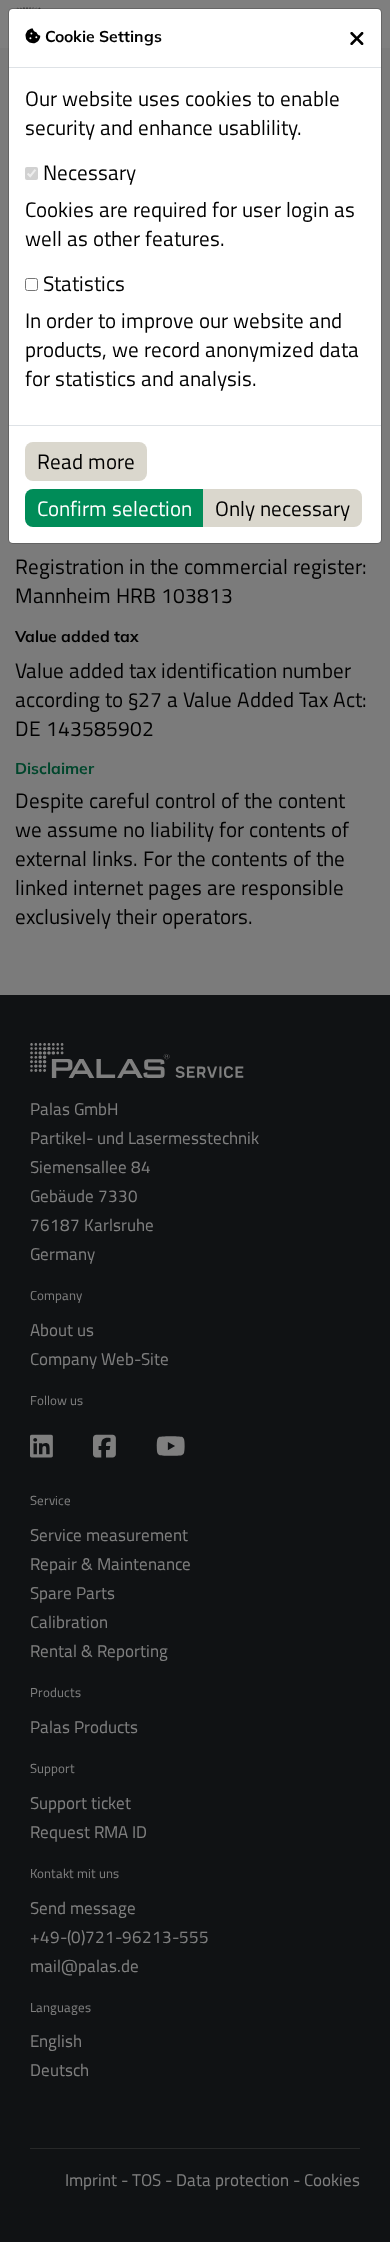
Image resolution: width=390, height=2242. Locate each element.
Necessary (87, 172)
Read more (86, 461)
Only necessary (282, 508)
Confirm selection (114, 508)
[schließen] (357, 38)
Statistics (81, 283)
